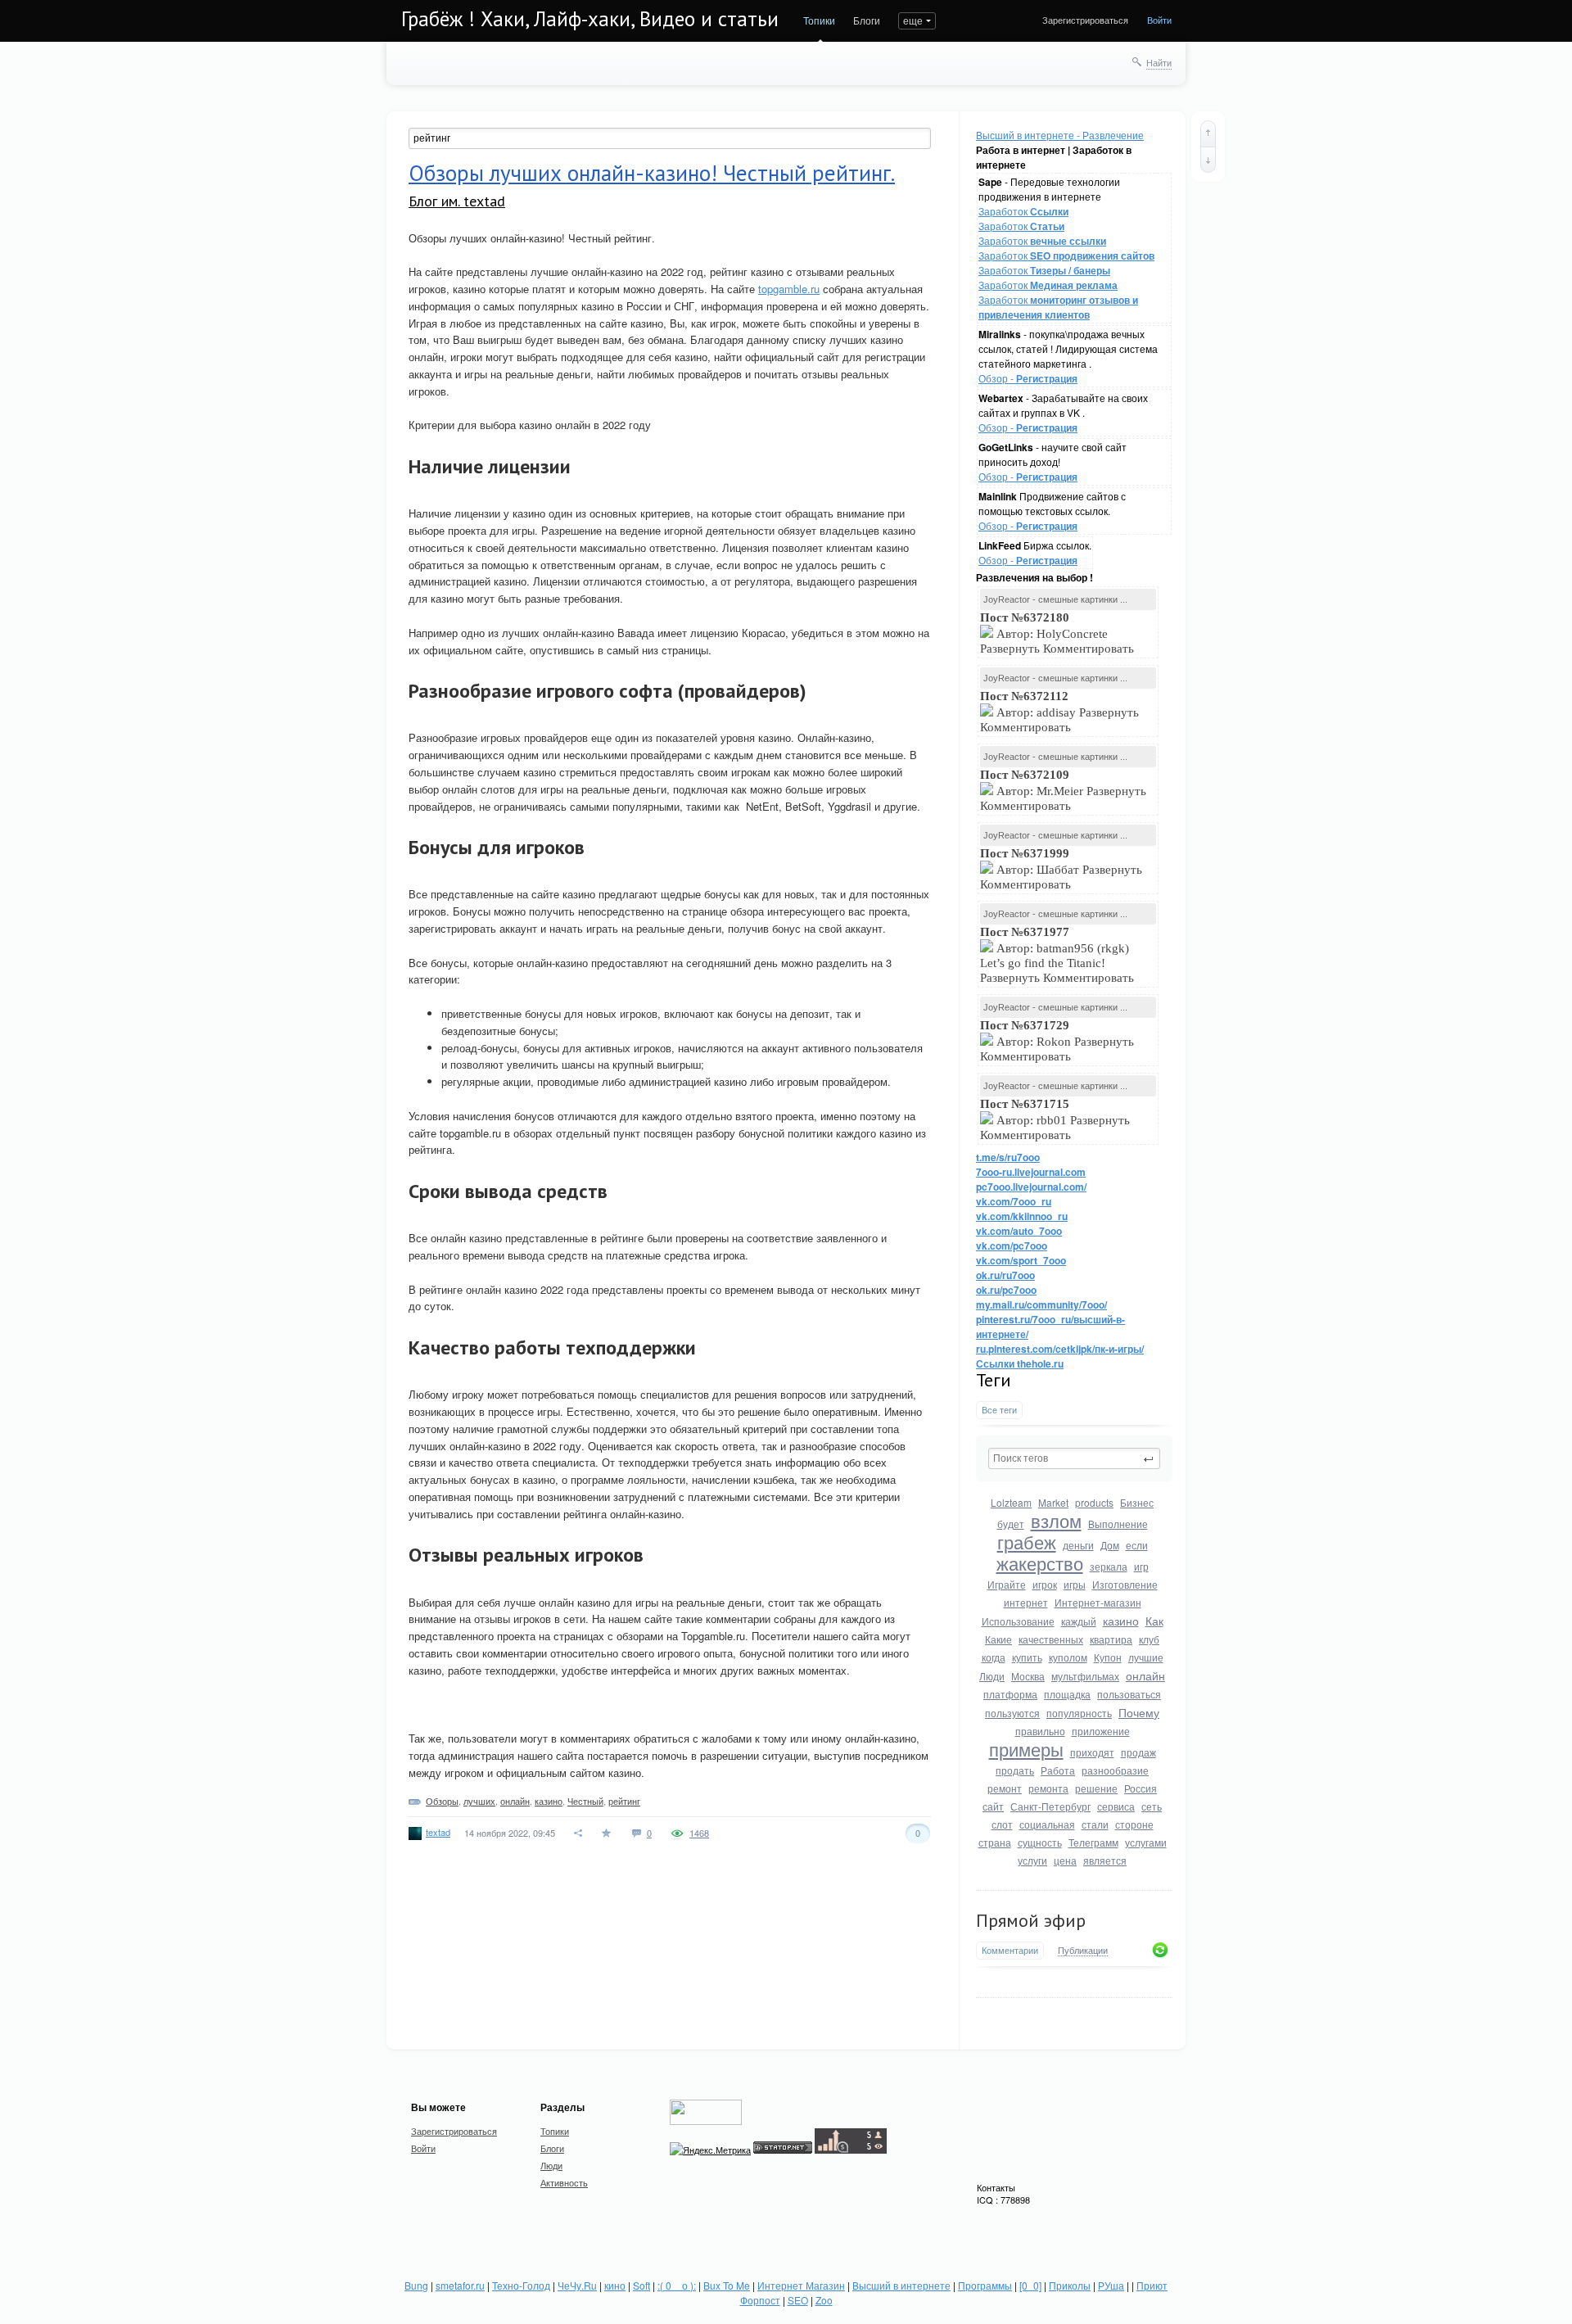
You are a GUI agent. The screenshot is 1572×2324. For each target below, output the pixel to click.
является (1105, 1860)
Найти (1159, 62)
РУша (1111, 2285)
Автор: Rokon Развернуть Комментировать (1057, 1041)
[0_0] (1030, 2285)
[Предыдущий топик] (1208, 133)
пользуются (1012, 1713)
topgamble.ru (789, 289)
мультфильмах (1085, 1676)
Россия (1141, 1788)
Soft (641, 2285)
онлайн (1145, 1675)
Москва (1028, 1676)
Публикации (1083, 1951)
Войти (1159, 20)
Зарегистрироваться (1085, 20)
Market (1053, 1502)
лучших (479, 1801)
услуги (1032, 1860)
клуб (1149, 1639)
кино (615, 2285)
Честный (585, 1801)
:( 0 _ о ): (677, 2285)
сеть (1152, 1806)
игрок (1045, 1584)
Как (1154, 1621)
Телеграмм (1093, 1842)
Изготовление (1125, 1584)
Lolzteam (1011, 1502)
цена (1065, 1860)
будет (1011, 1524)
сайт (993, 1806)
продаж (1138, 1752)
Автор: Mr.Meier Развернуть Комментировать (1063, 790)
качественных (1051, 1639)
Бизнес (1137, 1502)
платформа (1010, 1694)
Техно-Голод (521, 2285)
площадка (1067, 1694)
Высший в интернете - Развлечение (1060, 135)
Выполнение (1118, 1524)
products (1094, 1502)
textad (438, 1832)
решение (1096, 1788)
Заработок (1023, 211)
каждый (1079, 1621)
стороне (1134, 1824)
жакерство (1040, 1563)
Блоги (867, 20)
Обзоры (442, 1801)
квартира (1111, 1639)
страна (995, 1842)
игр (1141, 1566)
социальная (1047, 1824)
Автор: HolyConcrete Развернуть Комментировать (1059, 633)
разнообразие (1115, 1770)
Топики (819, 20)
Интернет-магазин (1098, 1602)
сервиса (1116, 1806)
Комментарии (1010, 1950)
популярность (1079, 1713)
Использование (1018, 1621)
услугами (1146, 1842)
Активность (564, 2182)
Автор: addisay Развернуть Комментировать (1059, 712)
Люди (992, 1676)
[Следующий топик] (1208, 160)
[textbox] (1074, 1458)
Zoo (824, 2300)
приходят (1092, 1752)
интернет (1026, 1602)
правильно (1040, 1731)
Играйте (1007, 1584)
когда (994, 1657)
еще (913, 20)
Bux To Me (727, 2285)
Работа (1058, 1770)
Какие (998, 1639)
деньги (1078, 1545)
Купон (1108, 1657)
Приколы (1070, 2285)
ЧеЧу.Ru (577, 2285)
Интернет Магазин (801, 2285)
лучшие (1146, 1657)
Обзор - (1028, 378)
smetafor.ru (460, 2285)
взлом (1056, 1520)
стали (1095, 1824)
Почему (1139, 1712)
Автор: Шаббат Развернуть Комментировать (1061, 869)
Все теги (999, 1410)
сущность (1040, 1842)
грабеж (1027, 1542)
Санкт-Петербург (1050, 1806)
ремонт (1005, 1788)
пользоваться (1129, 1694)
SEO (798, 2300)
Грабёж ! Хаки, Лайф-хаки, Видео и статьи (590, 19)
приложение (1101, 1731)
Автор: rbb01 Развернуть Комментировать (1055, 1119)
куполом (1068, 1657)
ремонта (1048, 1788)
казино (1121, 1621)
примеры (1026, 1749)
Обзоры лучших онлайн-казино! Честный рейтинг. (652, 173)
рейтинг (624, 1801)
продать (1015, 1770)
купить (1027, 1657)
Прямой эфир (1031, 1920)
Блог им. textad (457, 201)
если (1137, 1545)
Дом (1110, 1545)
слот (1002, 1824)
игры (1075, 1584)
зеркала (1109, 1566)
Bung (416, 2285)
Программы (985, 2285)
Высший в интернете (901, 2285)
